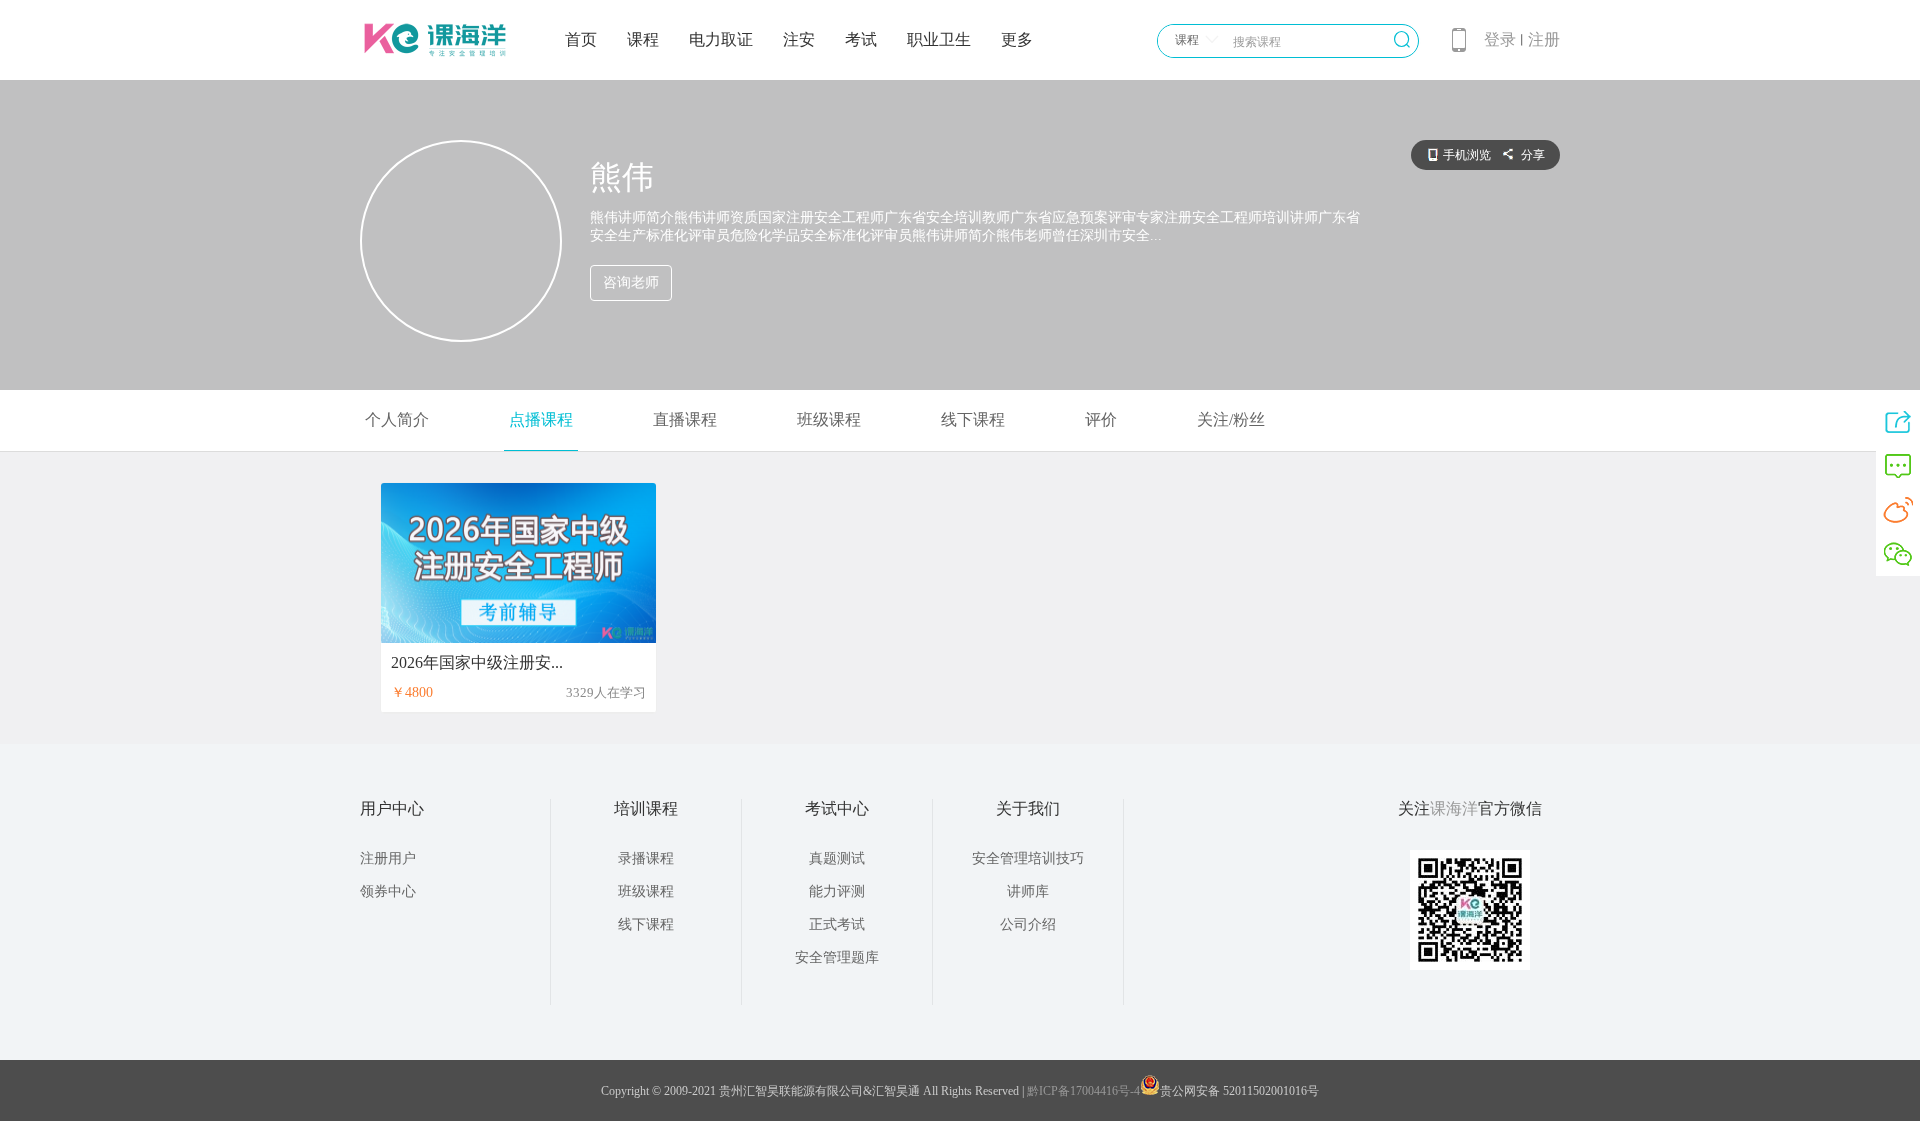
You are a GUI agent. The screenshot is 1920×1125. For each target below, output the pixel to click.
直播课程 (685, 419)
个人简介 (397, 419)
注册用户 (388, 858)
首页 (581, 39)
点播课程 (541, 419)
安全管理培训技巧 (1028, 858)
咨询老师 (631, 282)
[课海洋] (435, 62)
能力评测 (837, 891)
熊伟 (622, 177)
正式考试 (837, 924)
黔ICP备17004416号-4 (1083, 1091)
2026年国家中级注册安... (477, 662)
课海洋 (1454, 808)
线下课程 (973, 419)
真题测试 (837, 858)
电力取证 (721, 39)
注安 (799, 39)
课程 (643, 39)
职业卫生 (939, 39)
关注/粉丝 (1231, 419)
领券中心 (388, 891)
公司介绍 (1028, 924)
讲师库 (1028, 891)
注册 (1544, 39)
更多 (1017, 39)
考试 (861, 39)
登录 (1500, 39)
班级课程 (829, 419)
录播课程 (646, 858)
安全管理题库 (837, 957)
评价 (1101, 419)
